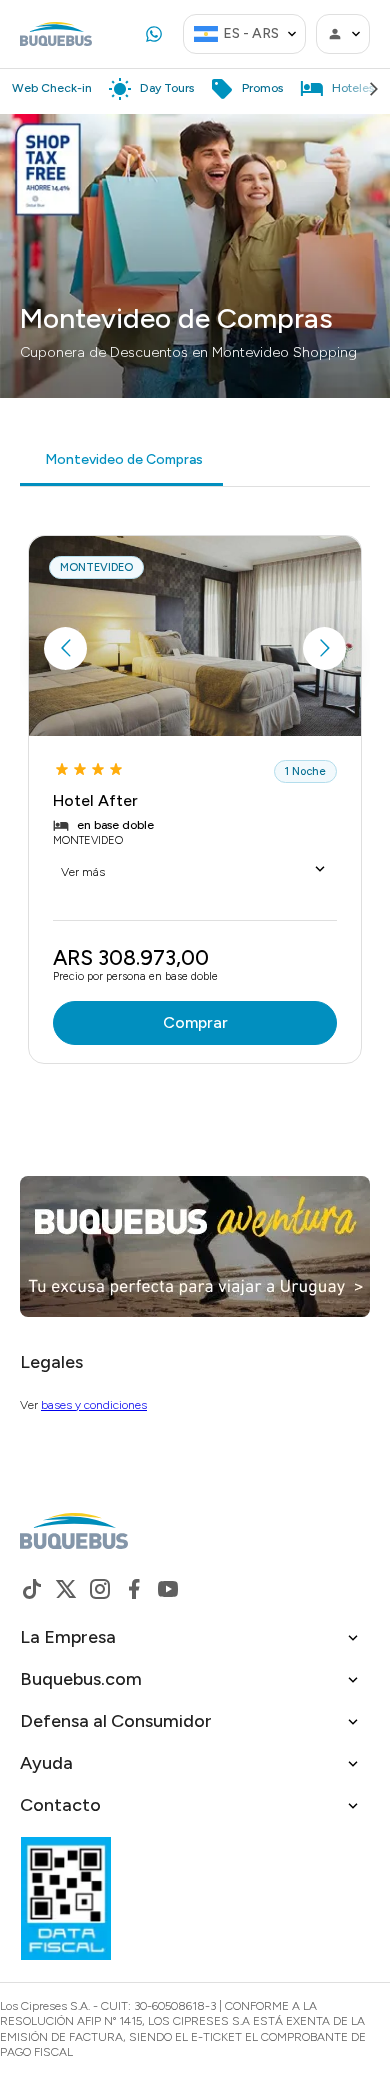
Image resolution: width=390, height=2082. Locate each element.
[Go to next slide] (324, 648)
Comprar (195, 1022)
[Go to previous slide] (65, 648)
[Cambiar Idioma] (292, 34)
